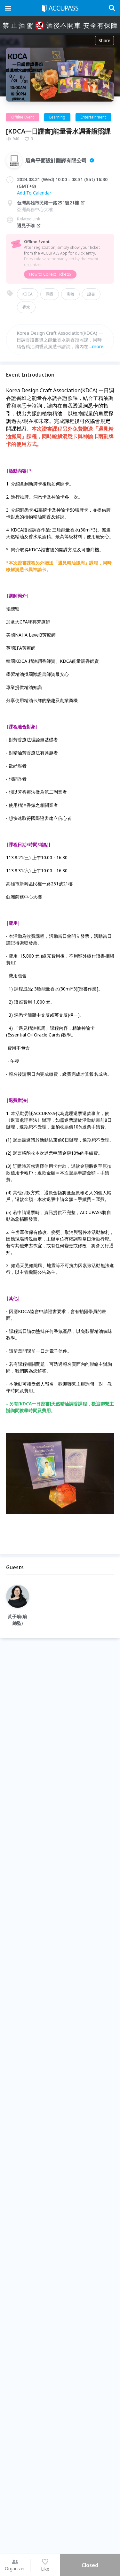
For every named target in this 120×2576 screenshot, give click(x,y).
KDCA (28, 294)
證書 (91, 294)
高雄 (70, 294)
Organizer (15, 2568)
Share (104, 40)
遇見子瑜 (26, 225)
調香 (50, 294)
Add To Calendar (34, 193)
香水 (26, 307)
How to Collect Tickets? (50, 274)
